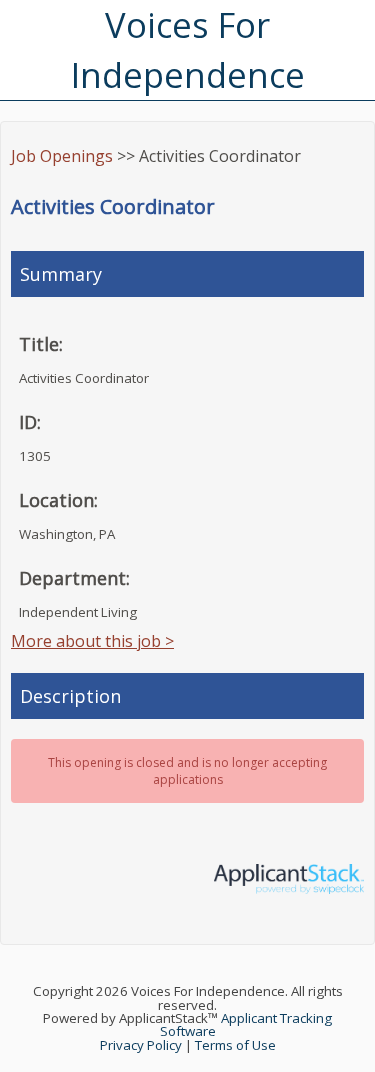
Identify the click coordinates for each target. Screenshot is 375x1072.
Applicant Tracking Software (246, 1024)
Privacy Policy (141, 1045)
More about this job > (92, 641)
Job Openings (62, 156)
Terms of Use (235, 1045)
